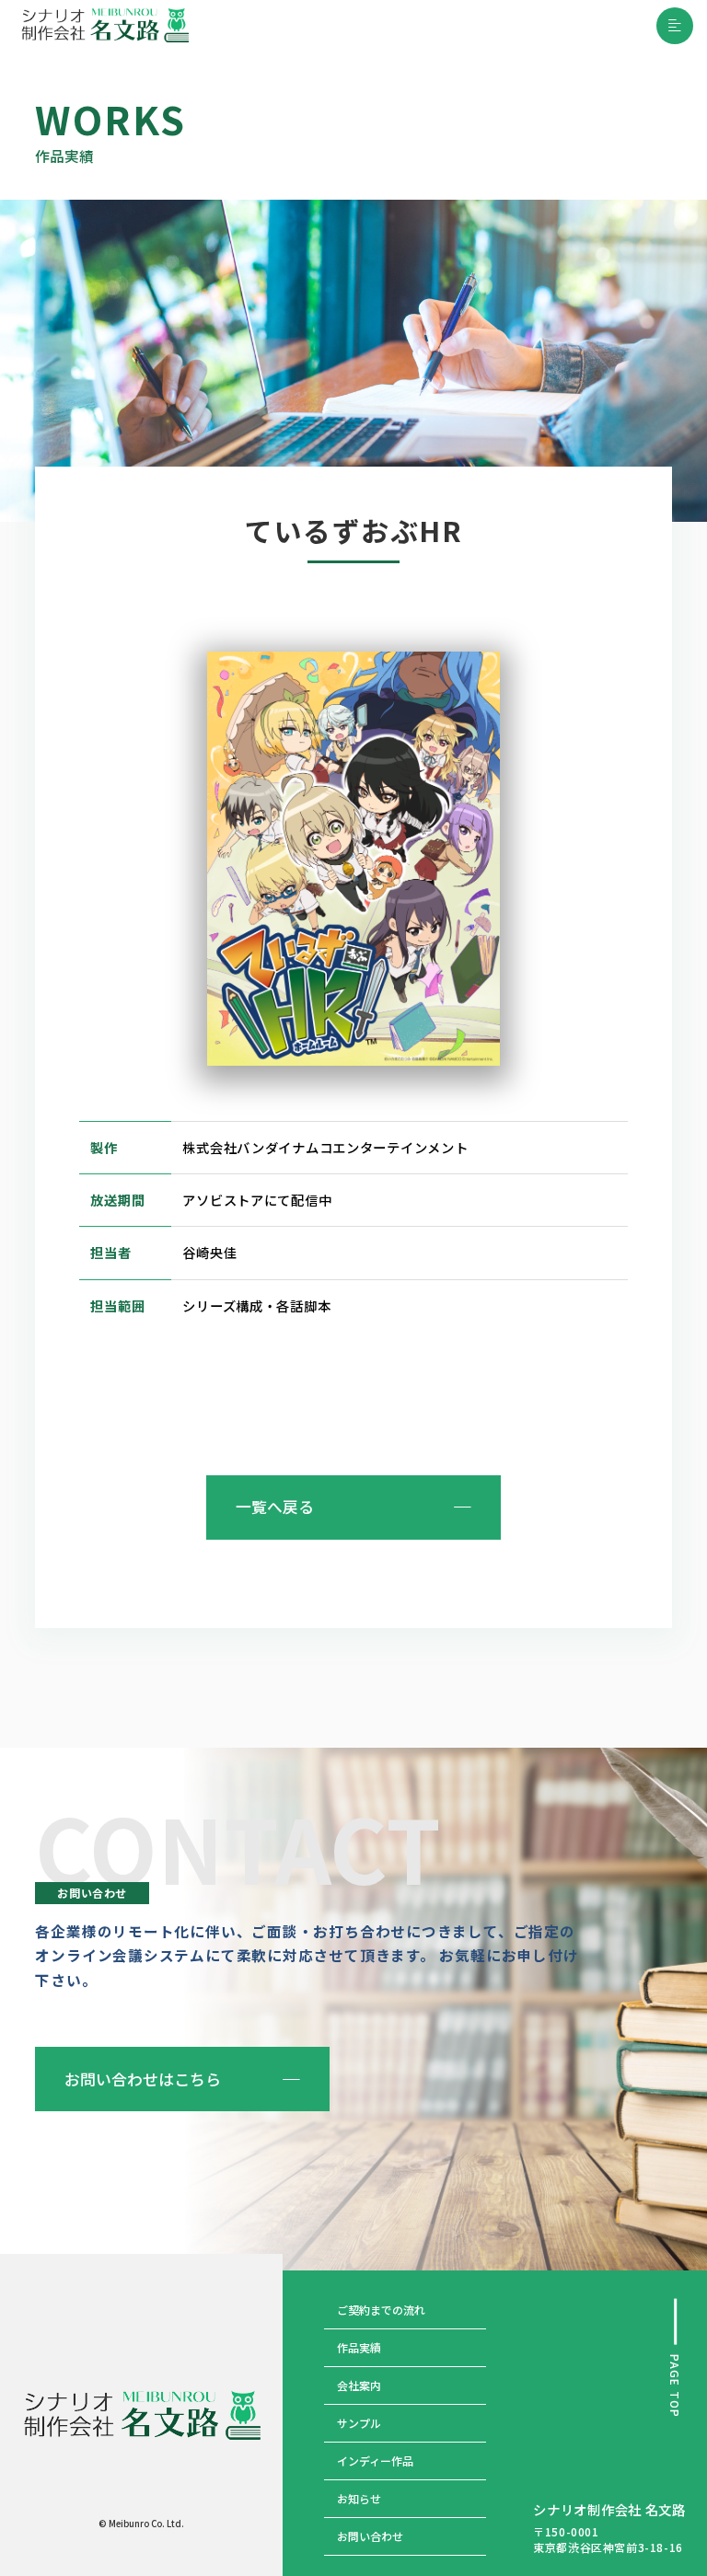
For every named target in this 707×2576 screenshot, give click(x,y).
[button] (675, 26)
